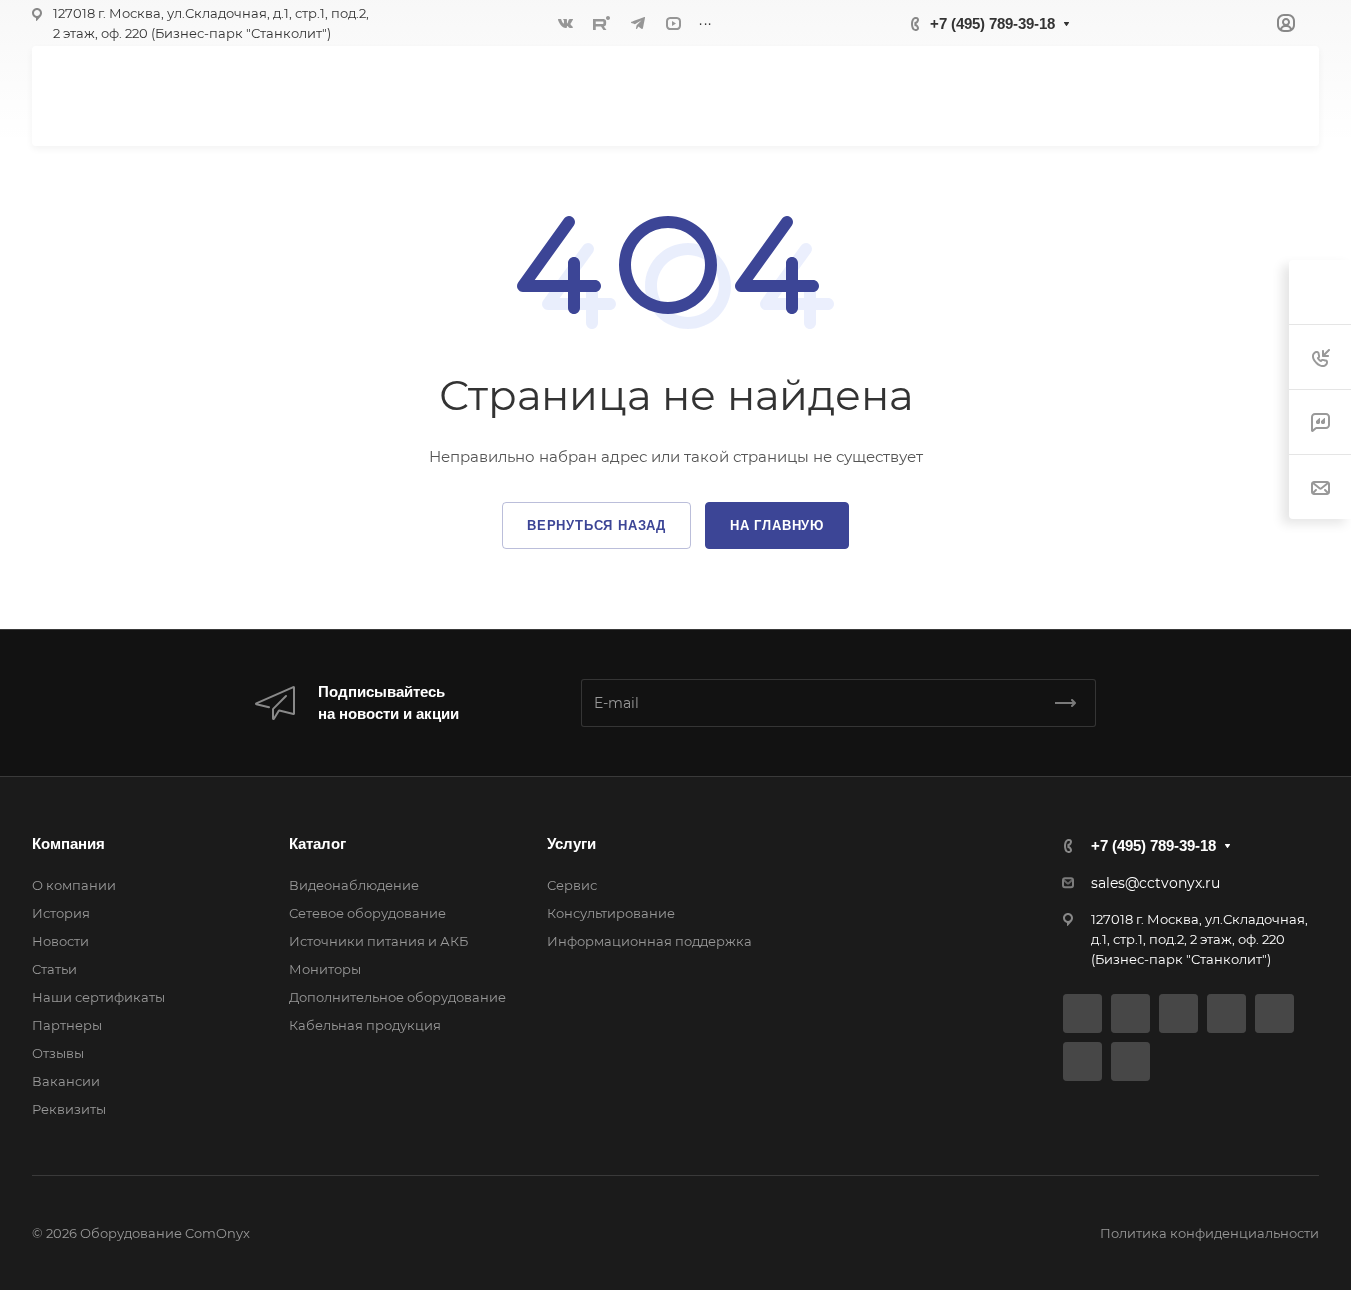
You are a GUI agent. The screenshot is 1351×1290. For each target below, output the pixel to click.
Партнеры (67, 1025)
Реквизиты (69, 1109)
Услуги (571, 843)
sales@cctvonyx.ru (1155, 883)
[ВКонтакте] (566, 23)
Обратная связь (1203, 95)
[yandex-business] (1082, 1061)
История (61, 913)
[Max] (1130, 1061)
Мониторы (325, 969)
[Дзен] (1274, 1013)
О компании (74, 885)
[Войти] (1286, 23)
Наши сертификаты (98, 997)
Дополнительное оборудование (397, 997)
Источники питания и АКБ (378, 941)
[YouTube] (674, 23)
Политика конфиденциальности (1209, 1233)
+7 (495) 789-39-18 (992, 23)
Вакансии (66, 1081)
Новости (60, 941)
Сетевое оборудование (367, 913)
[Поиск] (1078, 95)
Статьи (54, 969)
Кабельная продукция (365, 1025)
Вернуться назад (596, 525)
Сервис (572, 885)
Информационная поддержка (649, 941)
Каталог (317, 843)
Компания (68, 843)
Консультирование (611, 913)
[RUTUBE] (602, 23)
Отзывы (58, 1053)
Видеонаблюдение (354, 885)
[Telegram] (638, 23)
